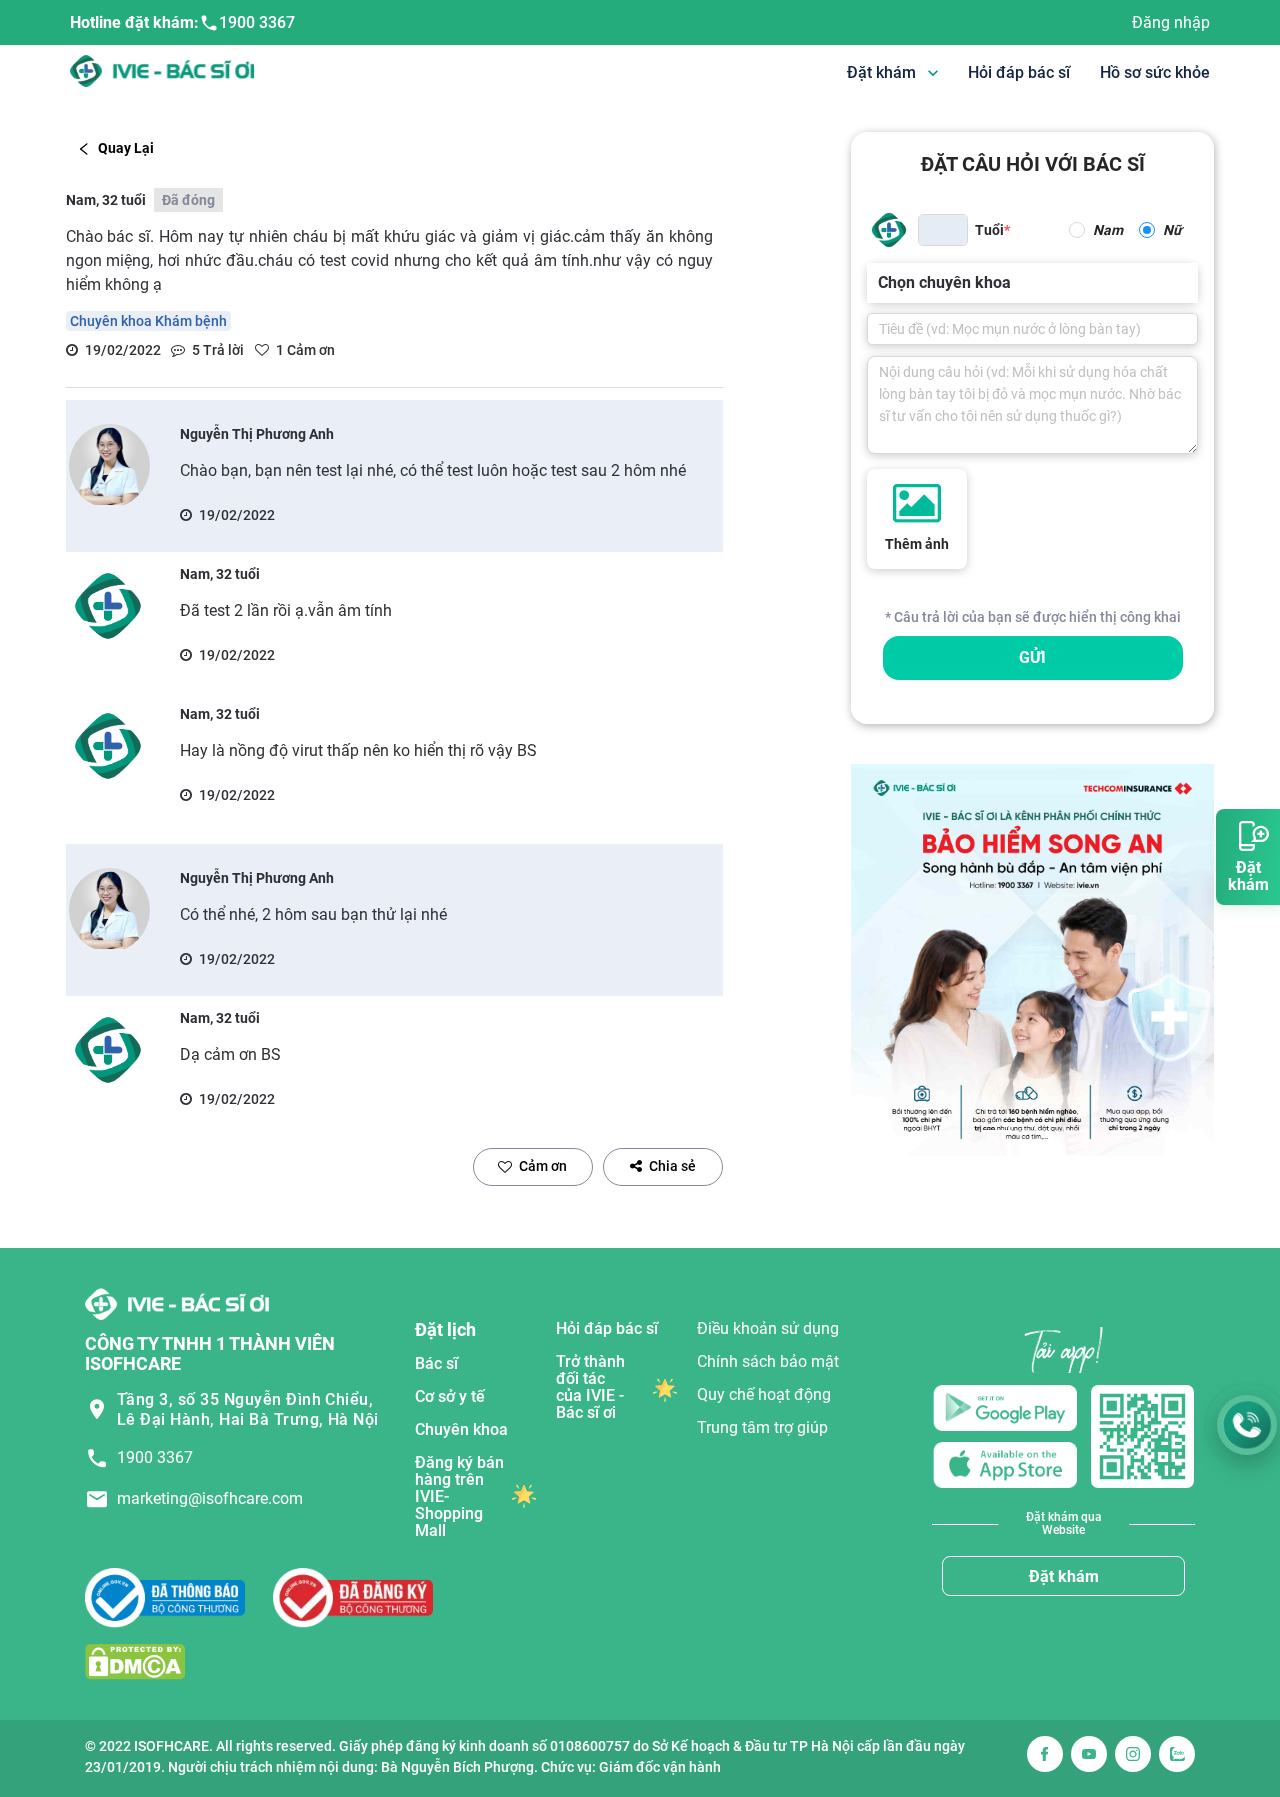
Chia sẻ (672, 1166)
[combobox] (880, 283)
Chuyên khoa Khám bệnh (148, 321)
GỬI (1032, 657)
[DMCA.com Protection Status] (135, 1661)
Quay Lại (126, 148)
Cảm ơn (543, 1166)
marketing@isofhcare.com (210, 1498)
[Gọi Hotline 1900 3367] (1247, 1425)
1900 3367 (257, 22)
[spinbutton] (943, 230)
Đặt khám (1064, 1576)
